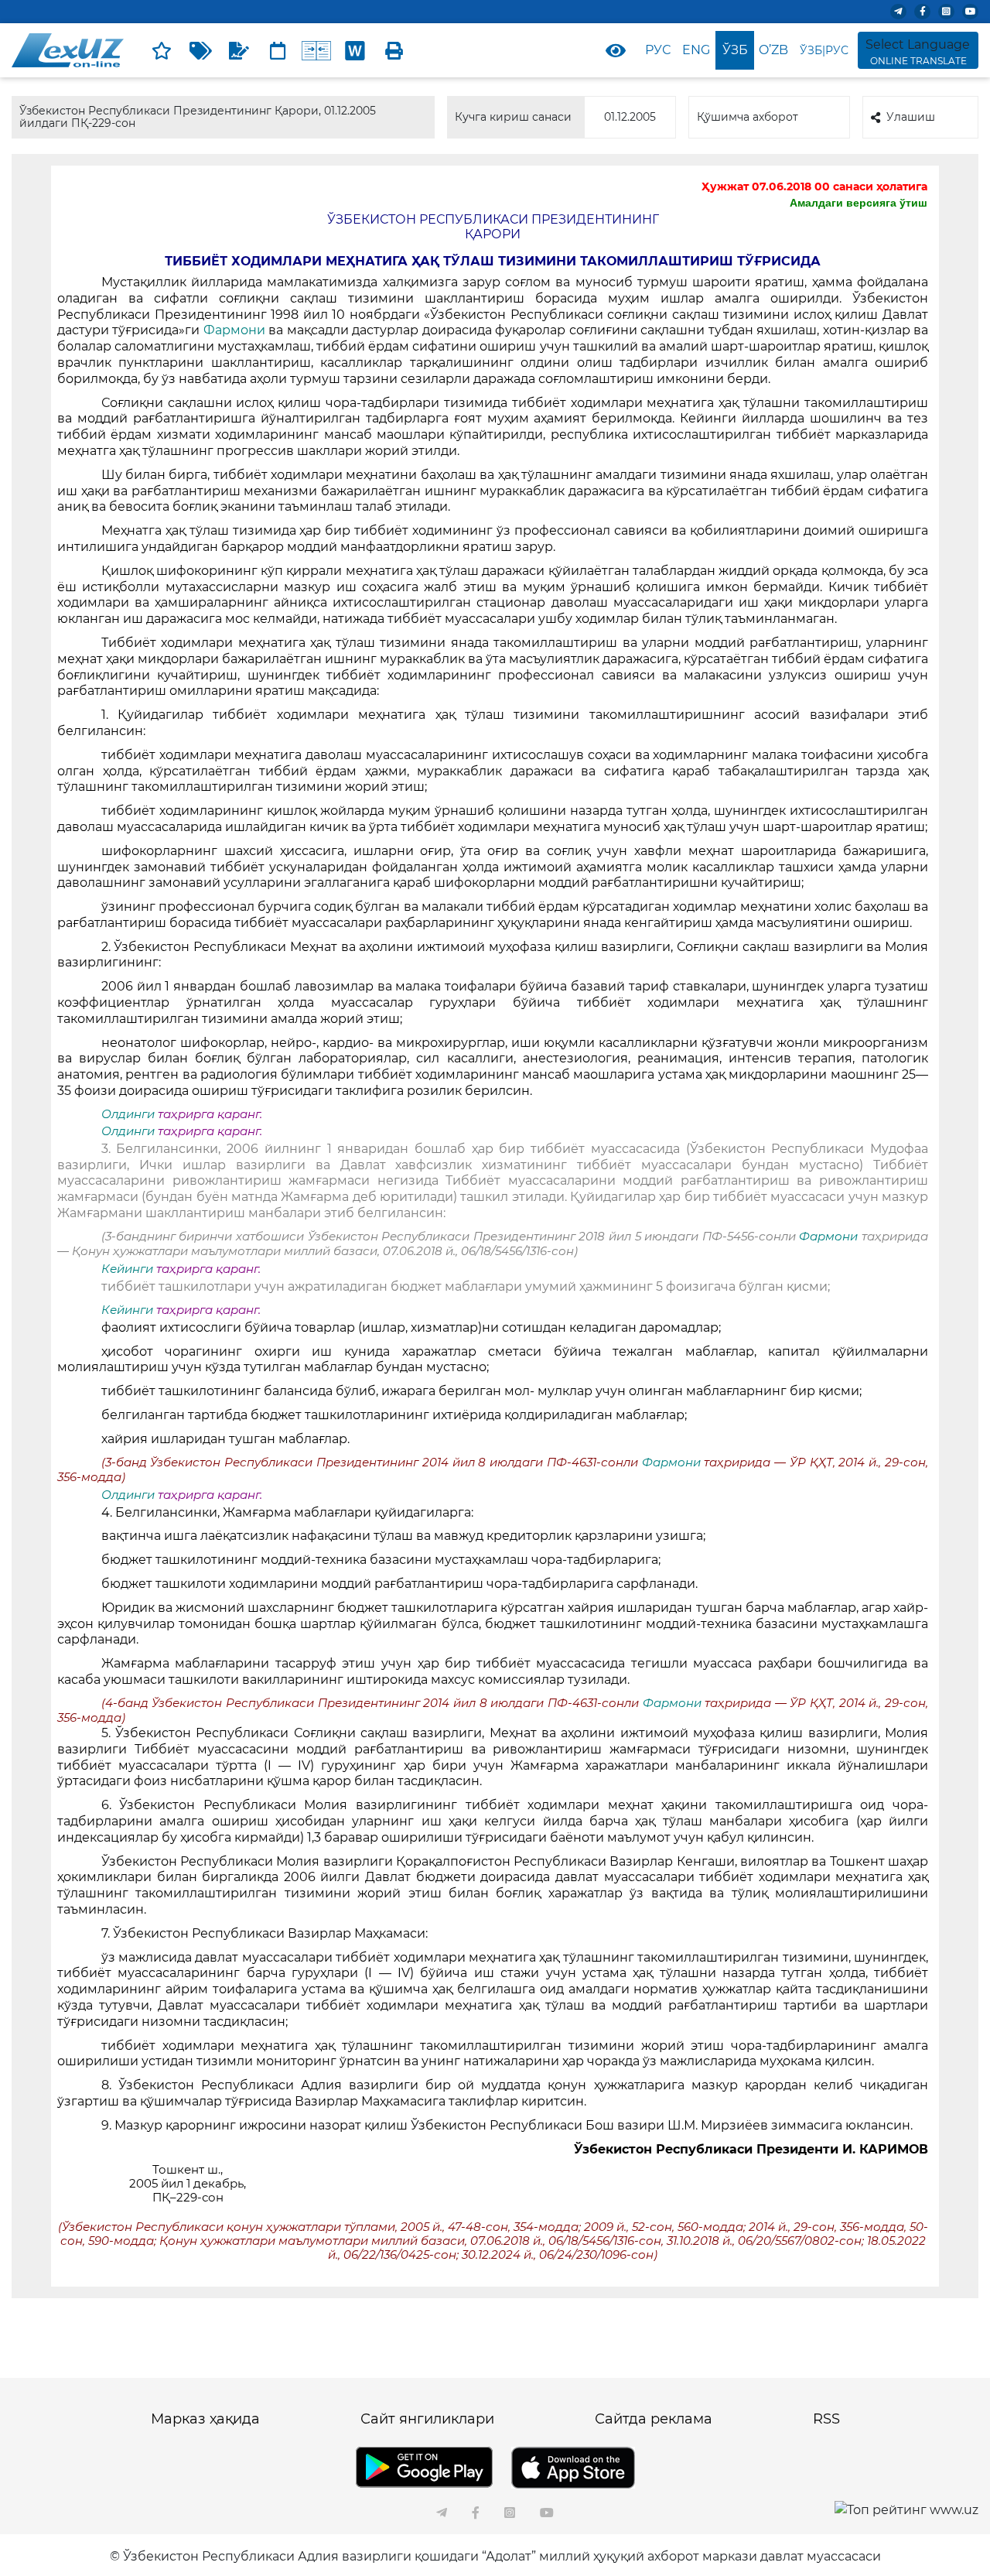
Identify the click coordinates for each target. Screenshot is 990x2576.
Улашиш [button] (911, 117)
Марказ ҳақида (205, 2419)
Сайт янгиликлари (427, 2419)
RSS (826, 2419)
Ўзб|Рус (824, 50)
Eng (696, 50)
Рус (658, 50)
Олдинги (128, 1114)
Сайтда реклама (654, 2419)
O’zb (773, 50)
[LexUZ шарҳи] (239, 50)
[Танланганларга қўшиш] (162, 50)
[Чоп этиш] (394, 50)
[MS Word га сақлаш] (355, 50)
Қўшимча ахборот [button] (748, 117)
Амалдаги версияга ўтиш (859, 203)
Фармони (234, 330)
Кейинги (127, 1269)
